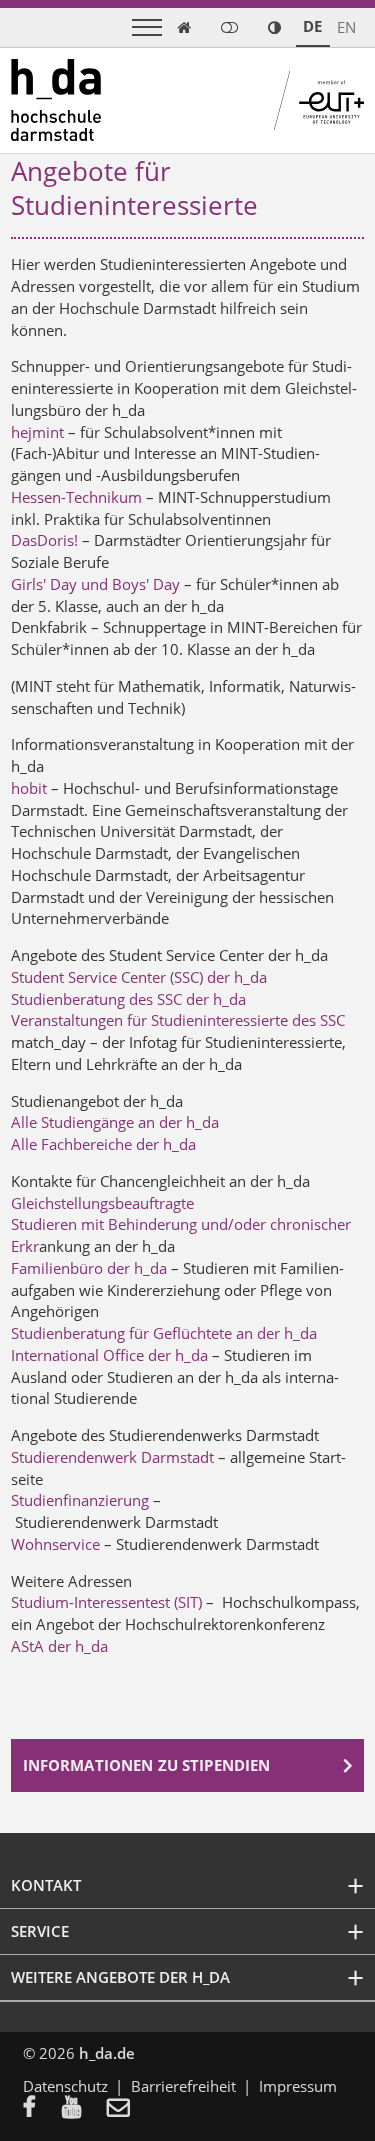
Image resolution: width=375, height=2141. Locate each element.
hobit (29, 788)
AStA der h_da (59, 1646)
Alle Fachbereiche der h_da (103, 1144)
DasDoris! (44, 540)
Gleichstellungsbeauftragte (102, 1203)
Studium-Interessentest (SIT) (108, 1602)
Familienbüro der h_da (89, 1268)
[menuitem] (42, 2109)
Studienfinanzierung (82, 1500)
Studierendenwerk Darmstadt (114, 1457)
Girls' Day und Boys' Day (95, 584)
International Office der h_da (109, 1355)
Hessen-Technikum (76, 497)
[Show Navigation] (147, 27)
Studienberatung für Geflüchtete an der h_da (164, 1333)
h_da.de (107, 2053)
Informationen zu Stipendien (147, 1765)
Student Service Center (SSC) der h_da (139, 977)
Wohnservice (57, 1544)
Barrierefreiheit (183, 2086)
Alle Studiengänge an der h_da (115, 1122)
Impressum (298, 2086)
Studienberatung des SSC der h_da (128, 999)
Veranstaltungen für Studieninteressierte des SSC (178, 1020)
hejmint (37, 432)
